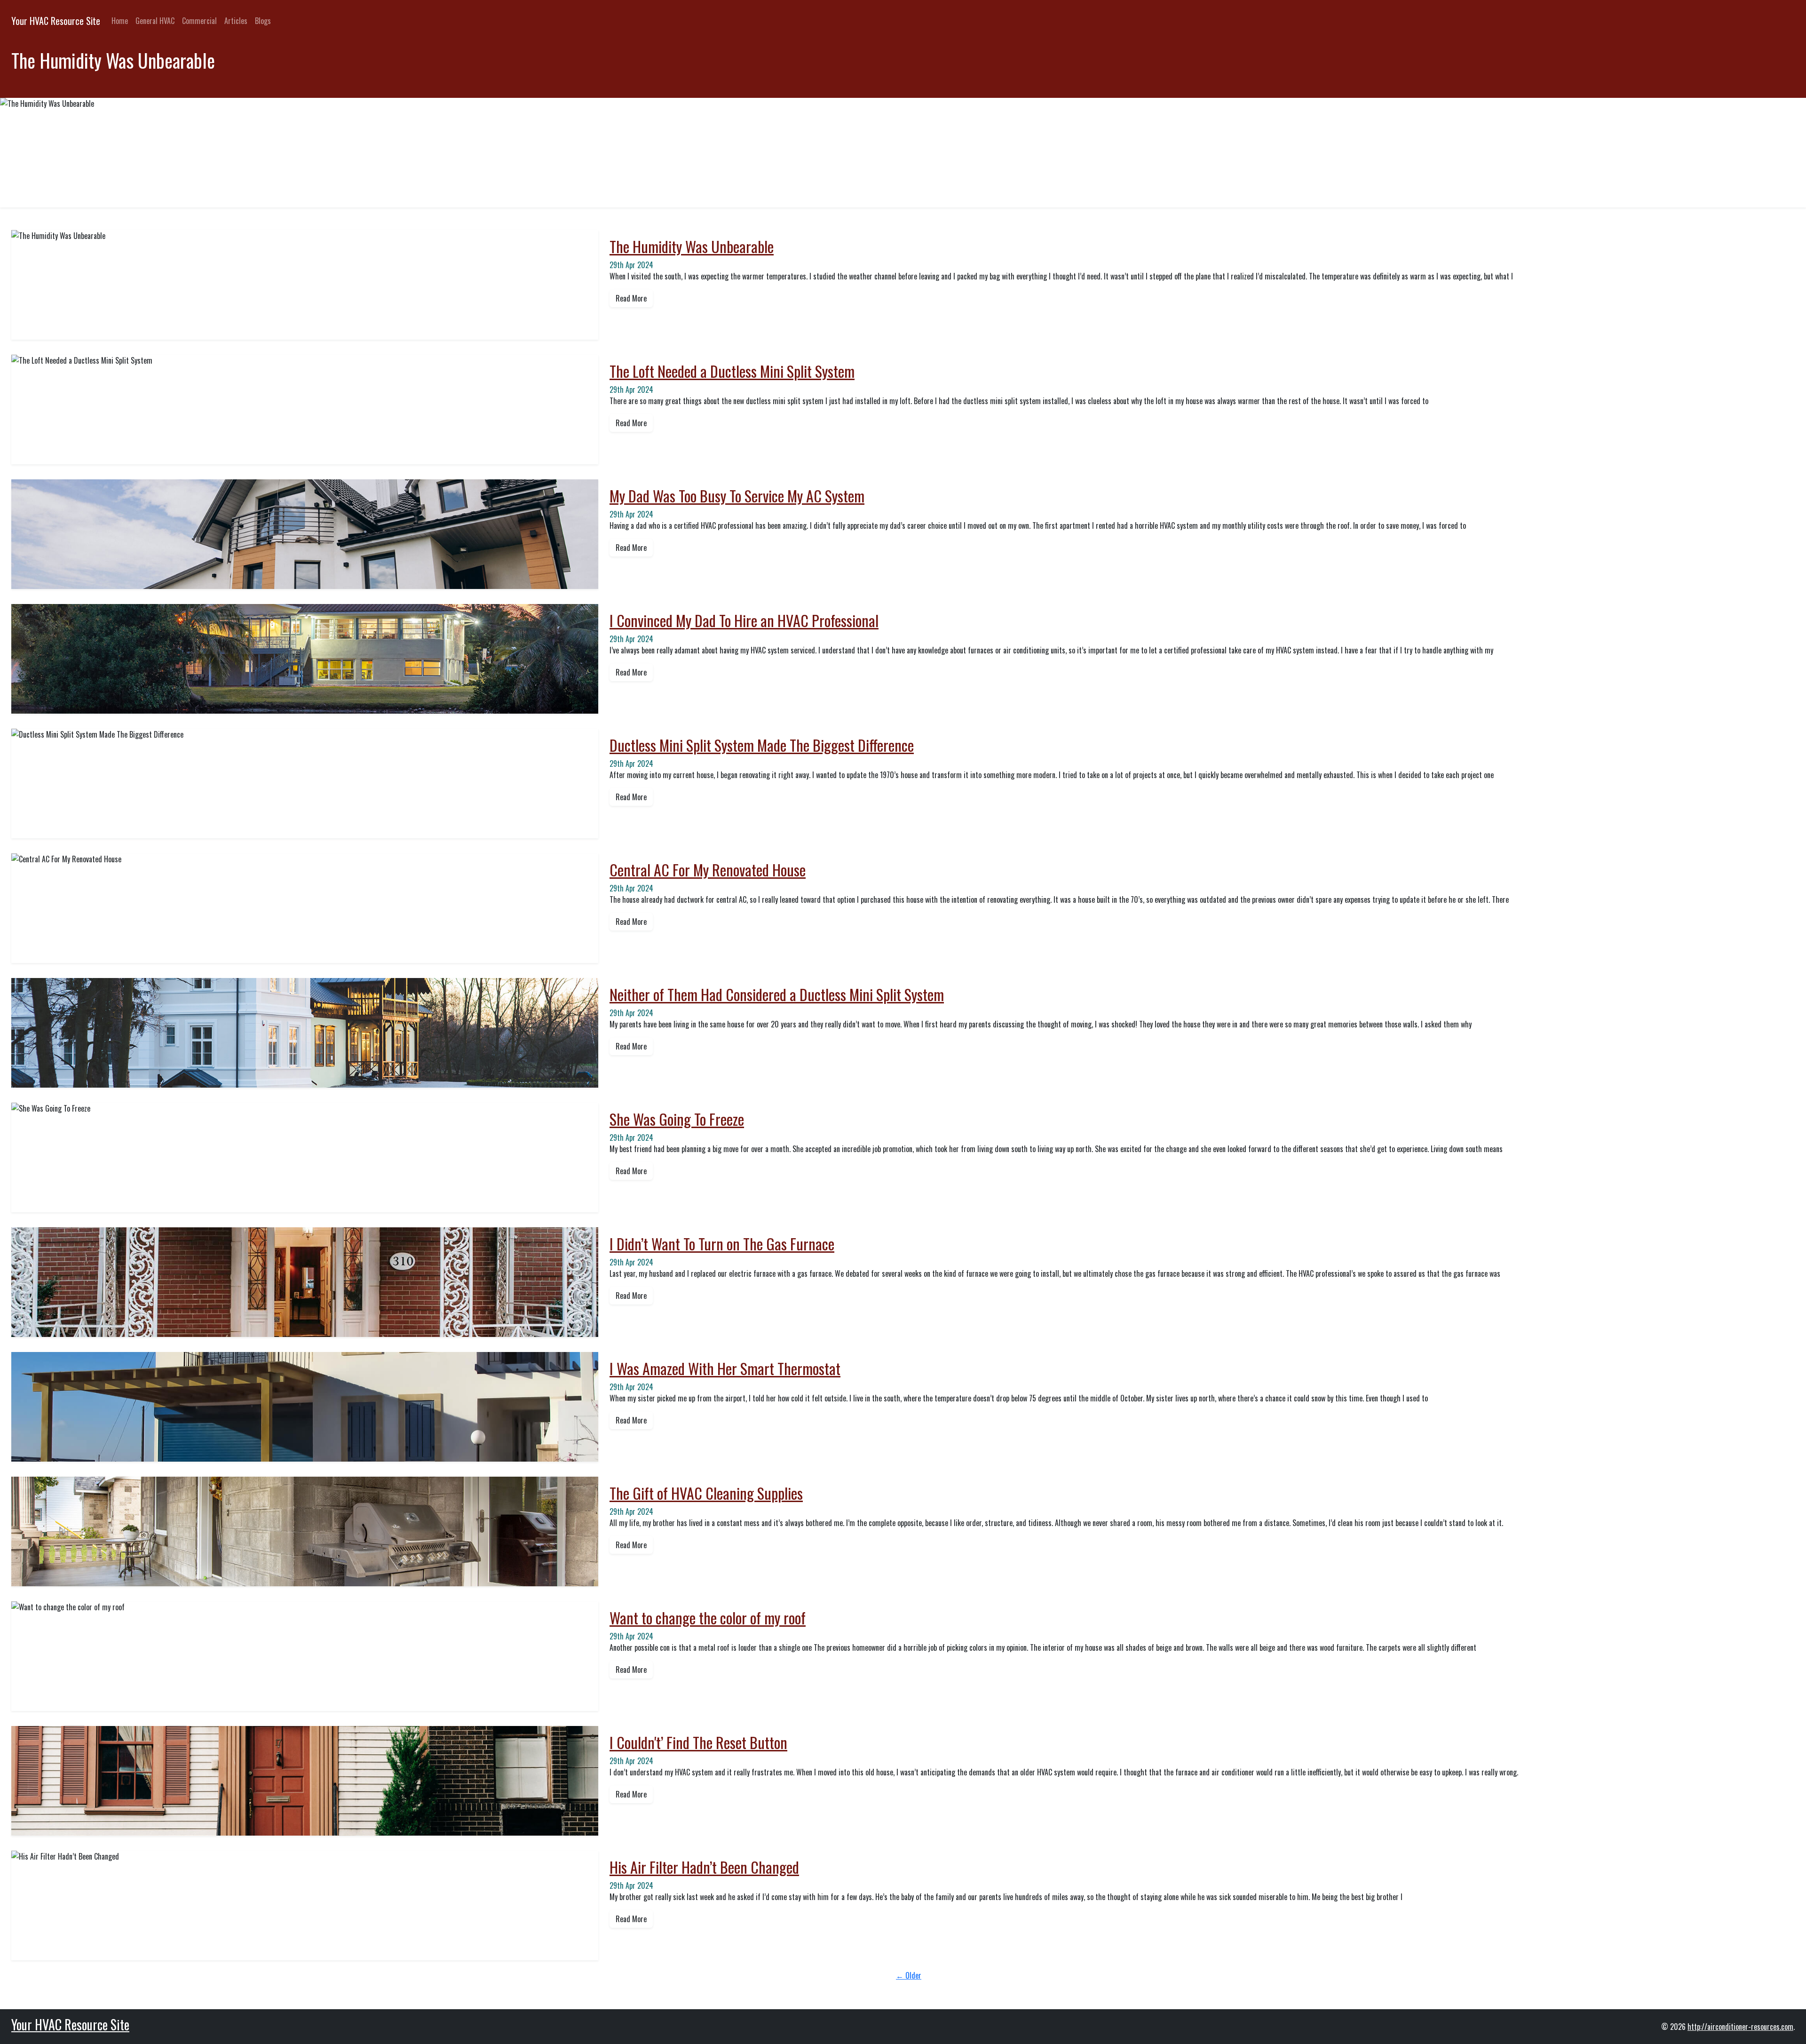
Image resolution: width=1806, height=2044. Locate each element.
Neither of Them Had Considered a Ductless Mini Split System (777, 994)
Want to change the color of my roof (708, 1618)
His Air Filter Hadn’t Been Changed (704, 1867)
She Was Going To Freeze (677, 1119)
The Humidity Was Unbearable (692, 246)
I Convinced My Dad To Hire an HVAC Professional (744, 620)
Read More (631, 298)
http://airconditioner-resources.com (1740, 2027)
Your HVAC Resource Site (56, 21)
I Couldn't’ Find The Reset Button (698, 1742)
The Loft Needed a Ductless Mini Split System (732, 371)
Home (120, 21)
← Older (909, 1975)
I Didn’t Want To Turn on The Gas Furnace (722, 1244)
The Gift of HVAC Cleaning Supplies (706, 1493)
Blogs (263, 21)
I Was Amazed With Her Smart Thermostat (725, 1368)
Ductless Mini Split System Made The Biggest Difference (762, 745)
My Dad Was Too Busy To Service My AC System (737, 496)
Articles (236, 21)
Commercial (199, 21)
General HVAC (155, 21)
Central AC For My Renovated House (708, 870)
